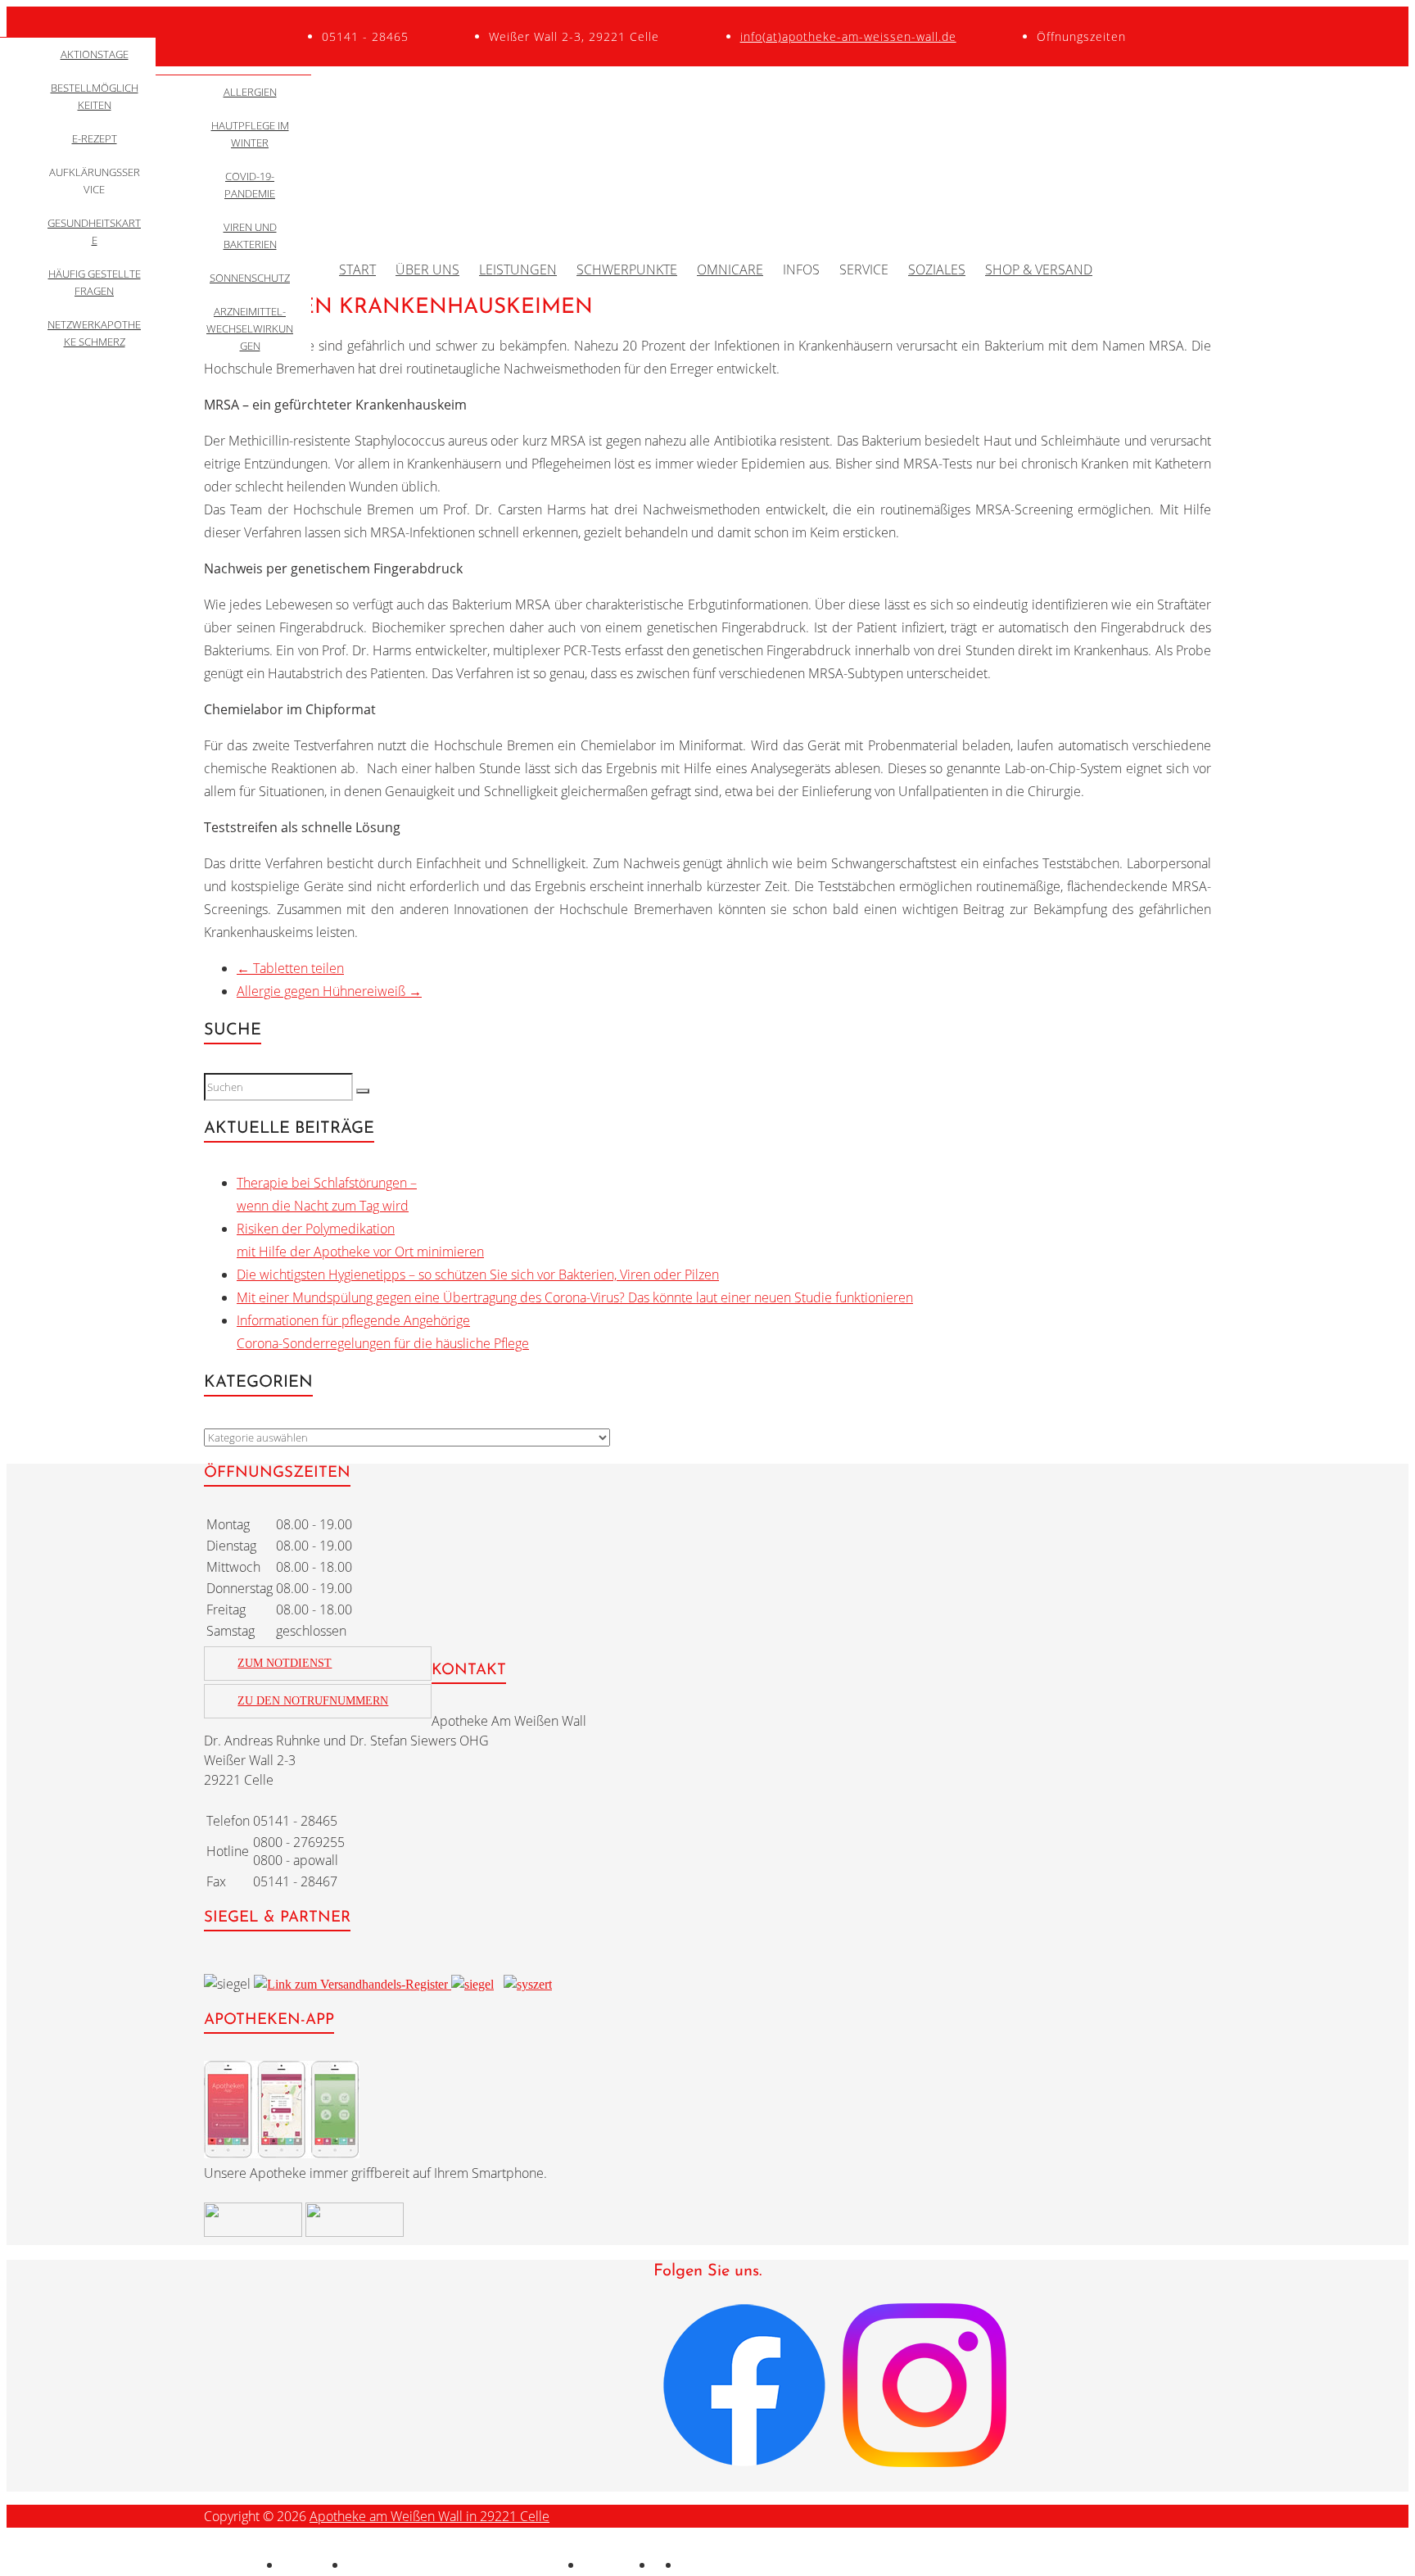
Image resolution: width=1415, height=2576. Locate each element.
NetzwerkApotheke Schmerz (94, 333)
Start (357, 269)
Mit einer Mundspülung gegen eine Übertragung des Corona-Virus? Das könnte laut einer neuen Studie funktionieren (575, 1297)
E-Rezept (95, 138)
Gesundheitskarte (94, 231)
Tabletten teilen (290, 968)
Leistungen (518, 269)
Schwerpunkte (627, 269)
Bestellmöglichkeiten (95, 96)
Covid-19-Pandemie (250, 185)
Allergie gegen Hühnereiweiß (329, 991)
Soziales (937, 269)
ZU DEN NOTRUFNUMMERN (313, 1701)
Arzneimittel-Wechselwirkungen (250, 328)
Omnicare (730, 269)
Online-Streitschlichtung (750, 2565)
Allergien (250, 92)
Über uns (427, 269)
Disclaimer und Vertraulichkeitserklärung (465, 2565)
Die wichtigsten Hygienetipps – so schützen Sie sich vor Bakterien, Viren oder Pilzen (478, 1274)
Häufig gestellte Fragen (95, 282)
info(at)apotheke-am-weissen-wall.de (848, 36)
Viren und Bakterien (250, 235)
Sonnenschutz (250, 278)
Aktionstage (95, 54)
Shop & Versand (1039, 269)
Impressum (314, 2565)
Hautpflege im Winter (250, 134)
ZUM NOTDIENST (285, 1663)
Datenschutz (619, 2565)
